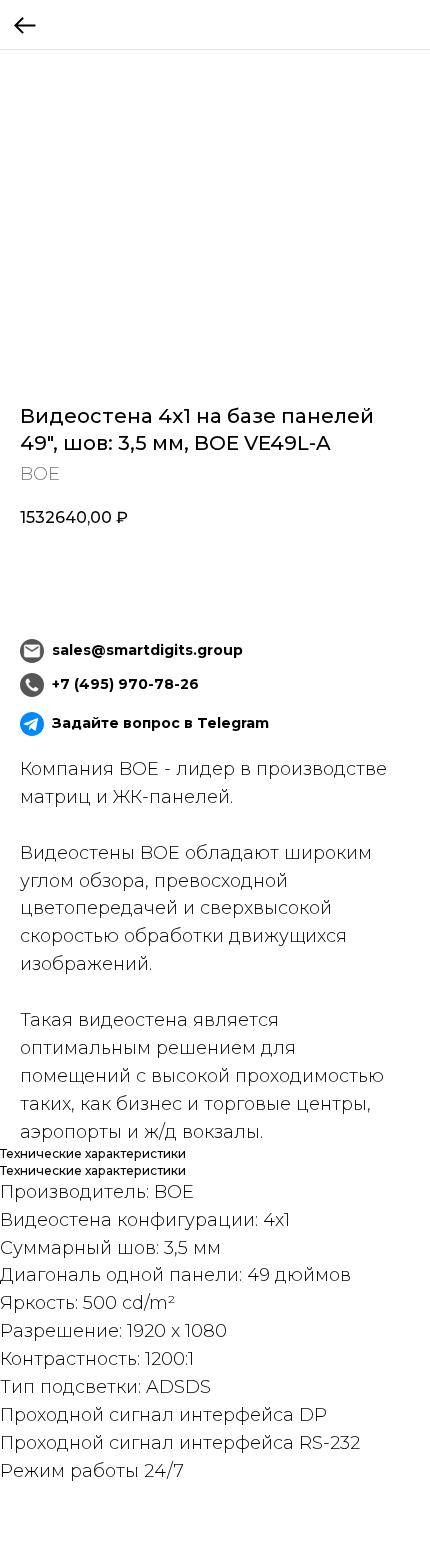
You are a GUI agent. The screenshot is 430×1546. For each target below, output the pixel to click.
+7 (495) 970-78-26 (125, 684)
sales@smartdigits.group (147, 650)
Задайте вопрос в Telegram (160, 723)
